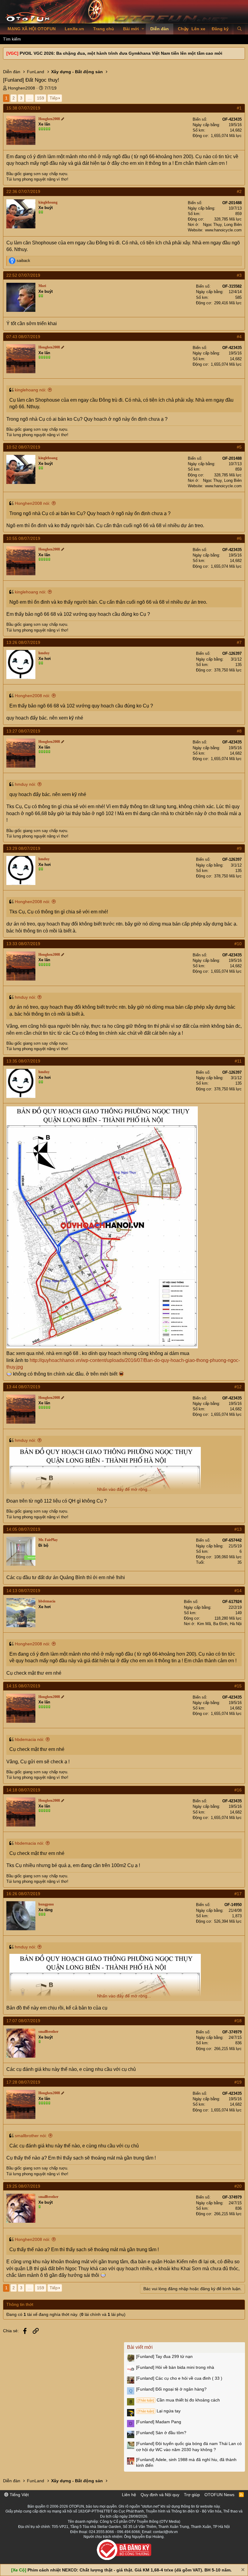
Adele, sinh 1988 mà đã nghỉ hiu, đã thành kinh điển (186, 2463)
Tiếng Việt (19, 2495)
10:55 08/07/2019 (23, 538)
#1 (239, 108)
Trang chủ (104, 29)
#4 (239, 337)
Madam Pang (159, 2422)
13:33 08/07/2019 (23, 944)
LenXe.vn (74, 29)
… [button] (30, 98)
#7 (239, 642)
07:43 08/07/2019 (23, 337)
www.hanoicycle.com (223, 230)
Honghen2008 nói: (33, 503)
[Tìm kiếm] (239, 29)
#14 (238, 1591)
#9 (239, 848)
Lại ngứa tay (159, 2411)
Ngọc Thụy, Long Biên (222, 225)
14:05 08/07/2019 (23, 1529)
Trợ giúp (192, 2495)
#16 (238, 1790)
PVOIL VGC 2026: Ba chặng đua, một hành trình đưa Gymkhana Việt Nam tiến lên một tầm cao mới (121, 53)
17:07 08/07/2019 (23, 2021)
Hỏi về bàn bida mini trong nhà (175, 2367)
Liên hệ (129, 2495)
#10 (238, 944)
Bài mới (131, 29)
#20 (238, 2186)
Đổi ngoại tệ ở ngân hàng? (171, 2389)
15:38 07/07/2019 (23, 108)
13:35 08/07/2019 (23, 1061)
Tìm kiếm (12, 39)
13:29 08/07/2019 (23, 848)
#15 (238, 1686)
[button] (143, 29)
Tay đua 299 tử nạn (164, 2356)
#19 (238, 2082)
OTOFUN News (219, 2495)
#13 (238, 1529)
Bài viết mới (140, 2347)
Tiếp (54, 98)
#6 (239, 538)
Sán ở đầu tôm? (161, 2433)
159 (41, 98)
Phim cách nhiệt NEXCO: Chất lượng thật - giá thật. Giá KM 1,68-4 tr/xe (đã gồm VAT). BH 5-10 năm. (130, 2570)
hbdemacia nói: (29, 1739)
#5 (239, 447)
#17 (238, 1894)
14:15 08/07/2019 (23, 1686)
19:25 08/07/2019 (23, 2186)
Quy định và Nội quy (160, 2495)
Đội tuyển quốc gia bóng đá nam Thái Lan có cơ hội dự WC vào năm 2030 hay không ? (189, 2447)
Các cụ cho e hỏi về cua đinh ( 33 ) (179, 2378)
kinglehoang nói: (31, 390)
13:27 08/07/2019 (23, 731)
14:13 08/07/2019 (23, 1591)
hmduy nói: (25, 784)
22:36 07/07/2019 (23, 191)
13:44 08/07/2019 (23, 1387)
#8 (239, 731)
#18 (238, 2021)
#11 (238, 1061)
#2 (239, 191)
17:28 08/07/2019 (23, 2082)
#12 (238, 1387)
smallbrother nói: (31, 2136)
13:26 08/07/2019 (23, 642)
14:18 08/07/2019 (23, 1790)
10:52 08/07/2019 (23, 447)
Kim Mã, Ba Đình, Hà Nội (219, 1624)
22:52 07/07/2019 (23, 275)
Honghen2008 (21, 88)
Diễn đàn (160, 29)
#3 (239, 275)
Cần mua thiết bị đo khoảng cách (179, 2400)
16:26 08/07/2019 (23, 1894)
